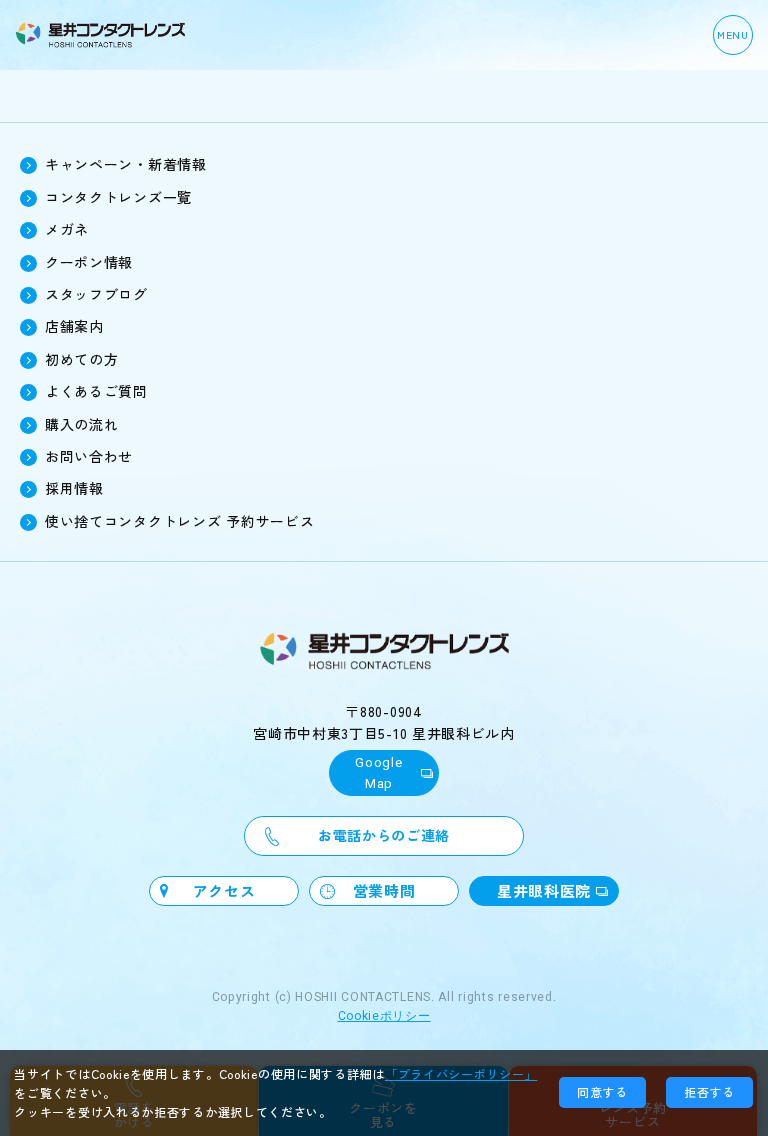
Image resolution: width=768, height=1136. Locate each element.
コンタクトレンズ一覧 (118, 197)
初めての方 (82, 359)
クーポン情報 (89, 262)
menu (733, 34)
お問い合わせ (89, 456)
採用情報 (74, 488)
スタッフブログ (96, 294)
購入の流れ (82, 424)
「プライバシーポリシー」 (461, 1073)
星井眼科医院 (544, 890)
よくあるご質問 (96, 391)
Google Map (378, 773)
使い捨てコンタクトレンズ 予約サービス (179, 521)
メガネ (67, 229)
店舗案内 (74, 326)
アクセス (224, 890)
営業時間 (384, 890)
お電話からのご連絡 (384, 835)
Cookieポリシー (384, 1016)
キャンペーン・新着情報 (126, 164)
